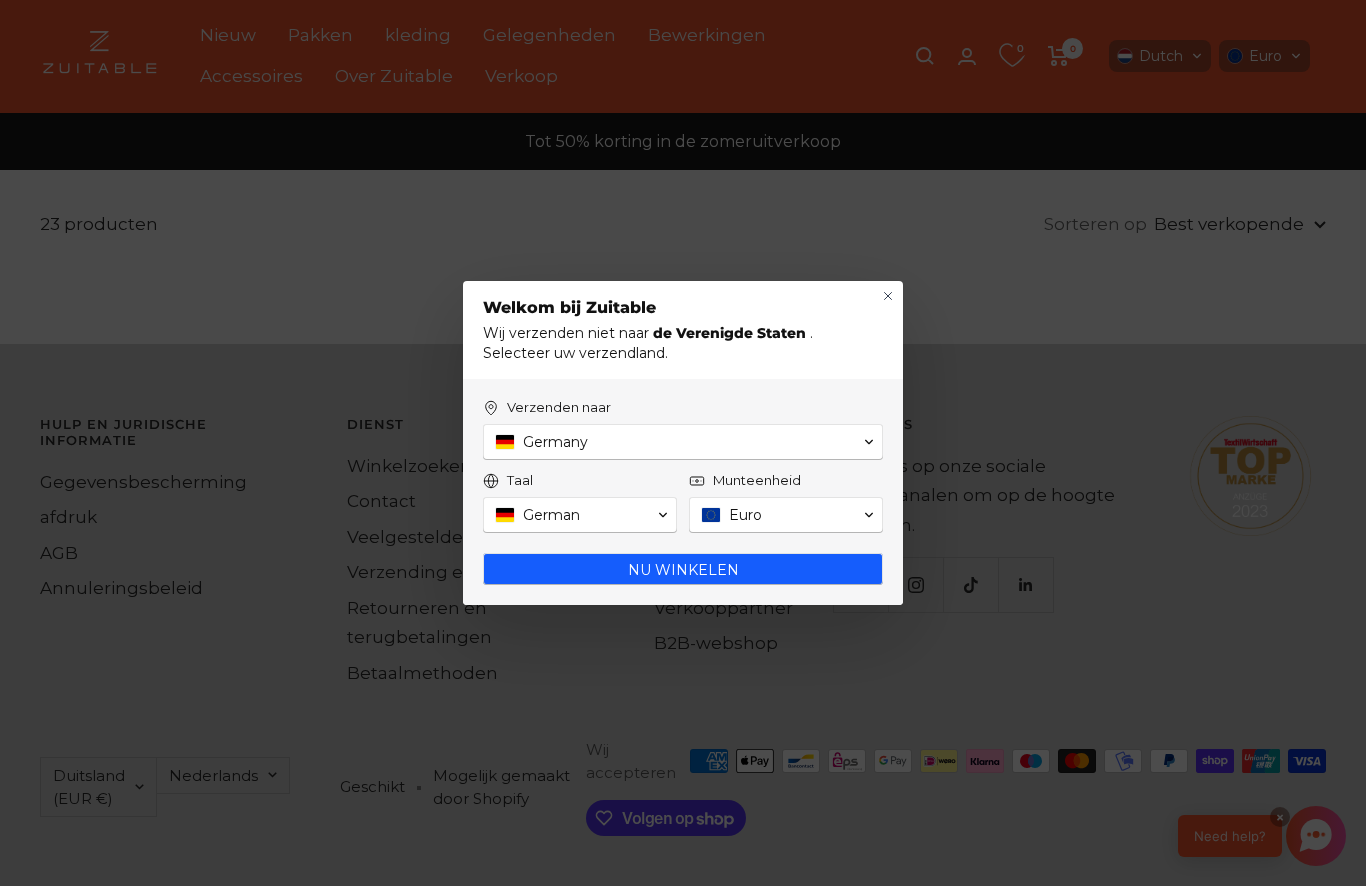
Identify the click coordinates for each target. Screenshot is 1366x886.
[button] (683, 442)
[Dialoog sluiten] (888, 296)
